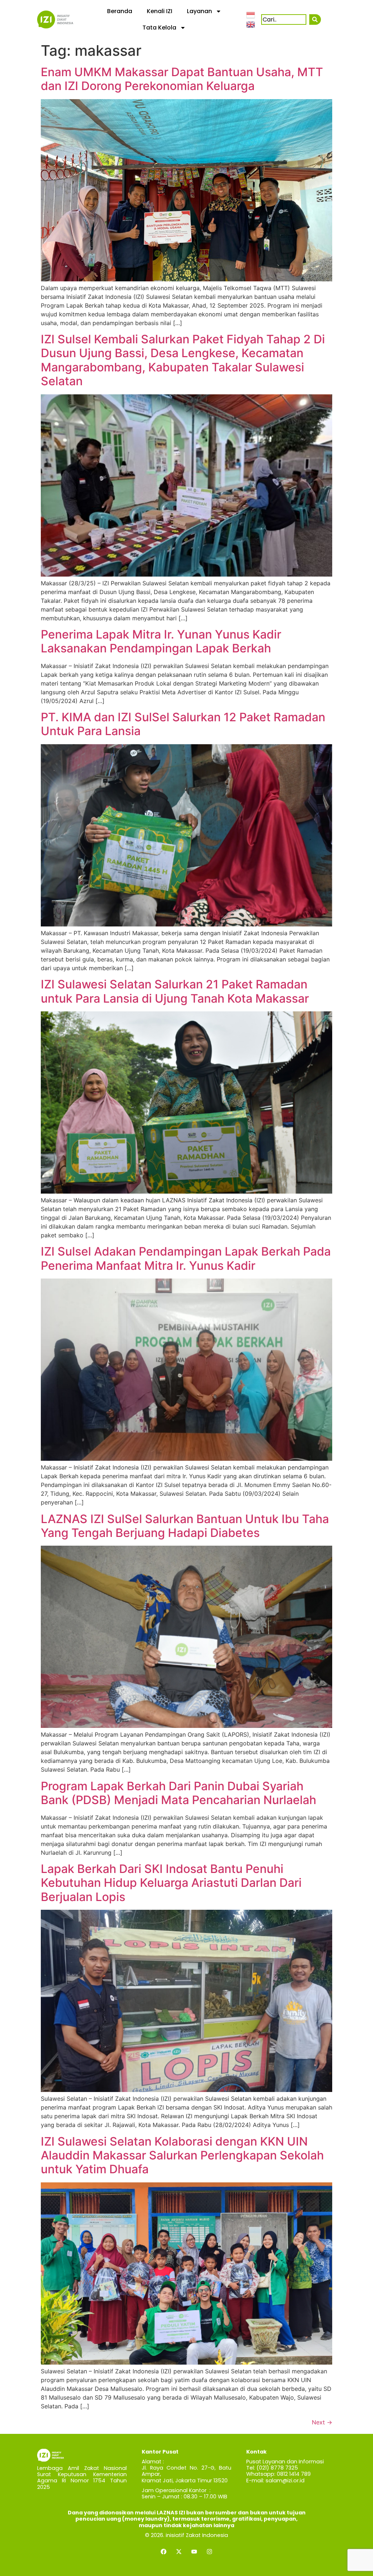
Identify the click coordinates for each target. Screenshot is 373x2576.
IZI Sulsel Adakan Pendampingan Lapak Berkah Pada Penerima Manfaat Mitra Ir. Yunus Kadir (186, 1258)
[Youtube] (194, 2552)
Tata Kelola (159, 28)
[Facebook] (164, 2552)
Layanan (199, 11)
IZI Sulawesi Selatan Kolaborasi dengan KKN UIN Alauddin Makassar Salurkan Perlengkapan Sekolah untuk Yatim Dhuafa (182, 2155)
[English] (251, 24)
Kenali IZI (160, 11)
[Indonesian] (251, 15)
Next (322, 2422)
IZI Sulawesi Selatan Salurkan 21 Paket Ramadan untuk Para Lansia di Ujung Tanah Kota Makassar (175, 991)
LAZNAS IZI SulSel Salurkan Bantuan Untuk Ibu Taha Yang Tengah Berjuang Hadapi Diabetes (185, 1526)
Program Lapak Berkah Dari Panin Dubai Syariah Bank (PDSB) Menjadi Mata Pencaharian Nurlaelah (178, 1793)
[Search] (315, 19)
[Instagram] (209, 2552)
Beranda (120, 11)
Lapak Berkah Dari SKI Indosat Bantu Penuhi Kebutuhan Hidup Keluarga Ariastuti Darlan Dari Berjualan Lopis (171, 1883)
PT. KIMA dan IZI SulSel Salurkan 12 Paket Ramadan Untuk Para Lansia (183, 724)
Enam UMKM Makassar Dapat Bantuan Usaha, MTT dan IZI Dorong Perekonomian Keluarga (182, 79)
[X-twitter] (179, 2552)
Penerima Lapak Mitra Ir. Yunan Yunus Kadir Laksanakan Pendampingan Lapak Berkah (161, 641)
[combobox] (284, 19)
